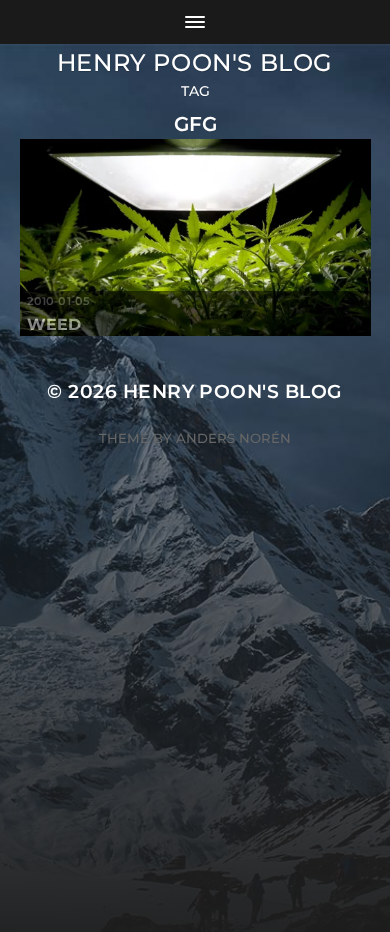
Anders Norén (233, 438)
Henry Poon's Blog (195, 62)
